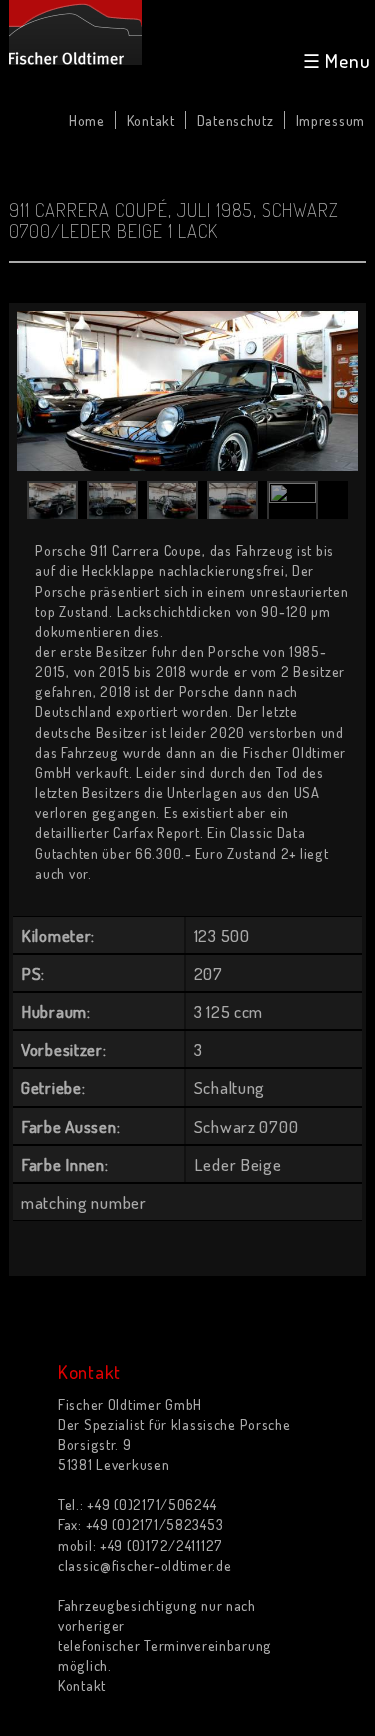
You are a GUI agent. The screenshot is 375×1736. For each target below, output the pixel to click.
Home (87, 120)
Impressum (330, 120)
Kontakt (151, 120)
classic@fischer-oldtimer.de (144, 1565)
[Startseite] (75, 32)
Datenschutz (235, 120)
